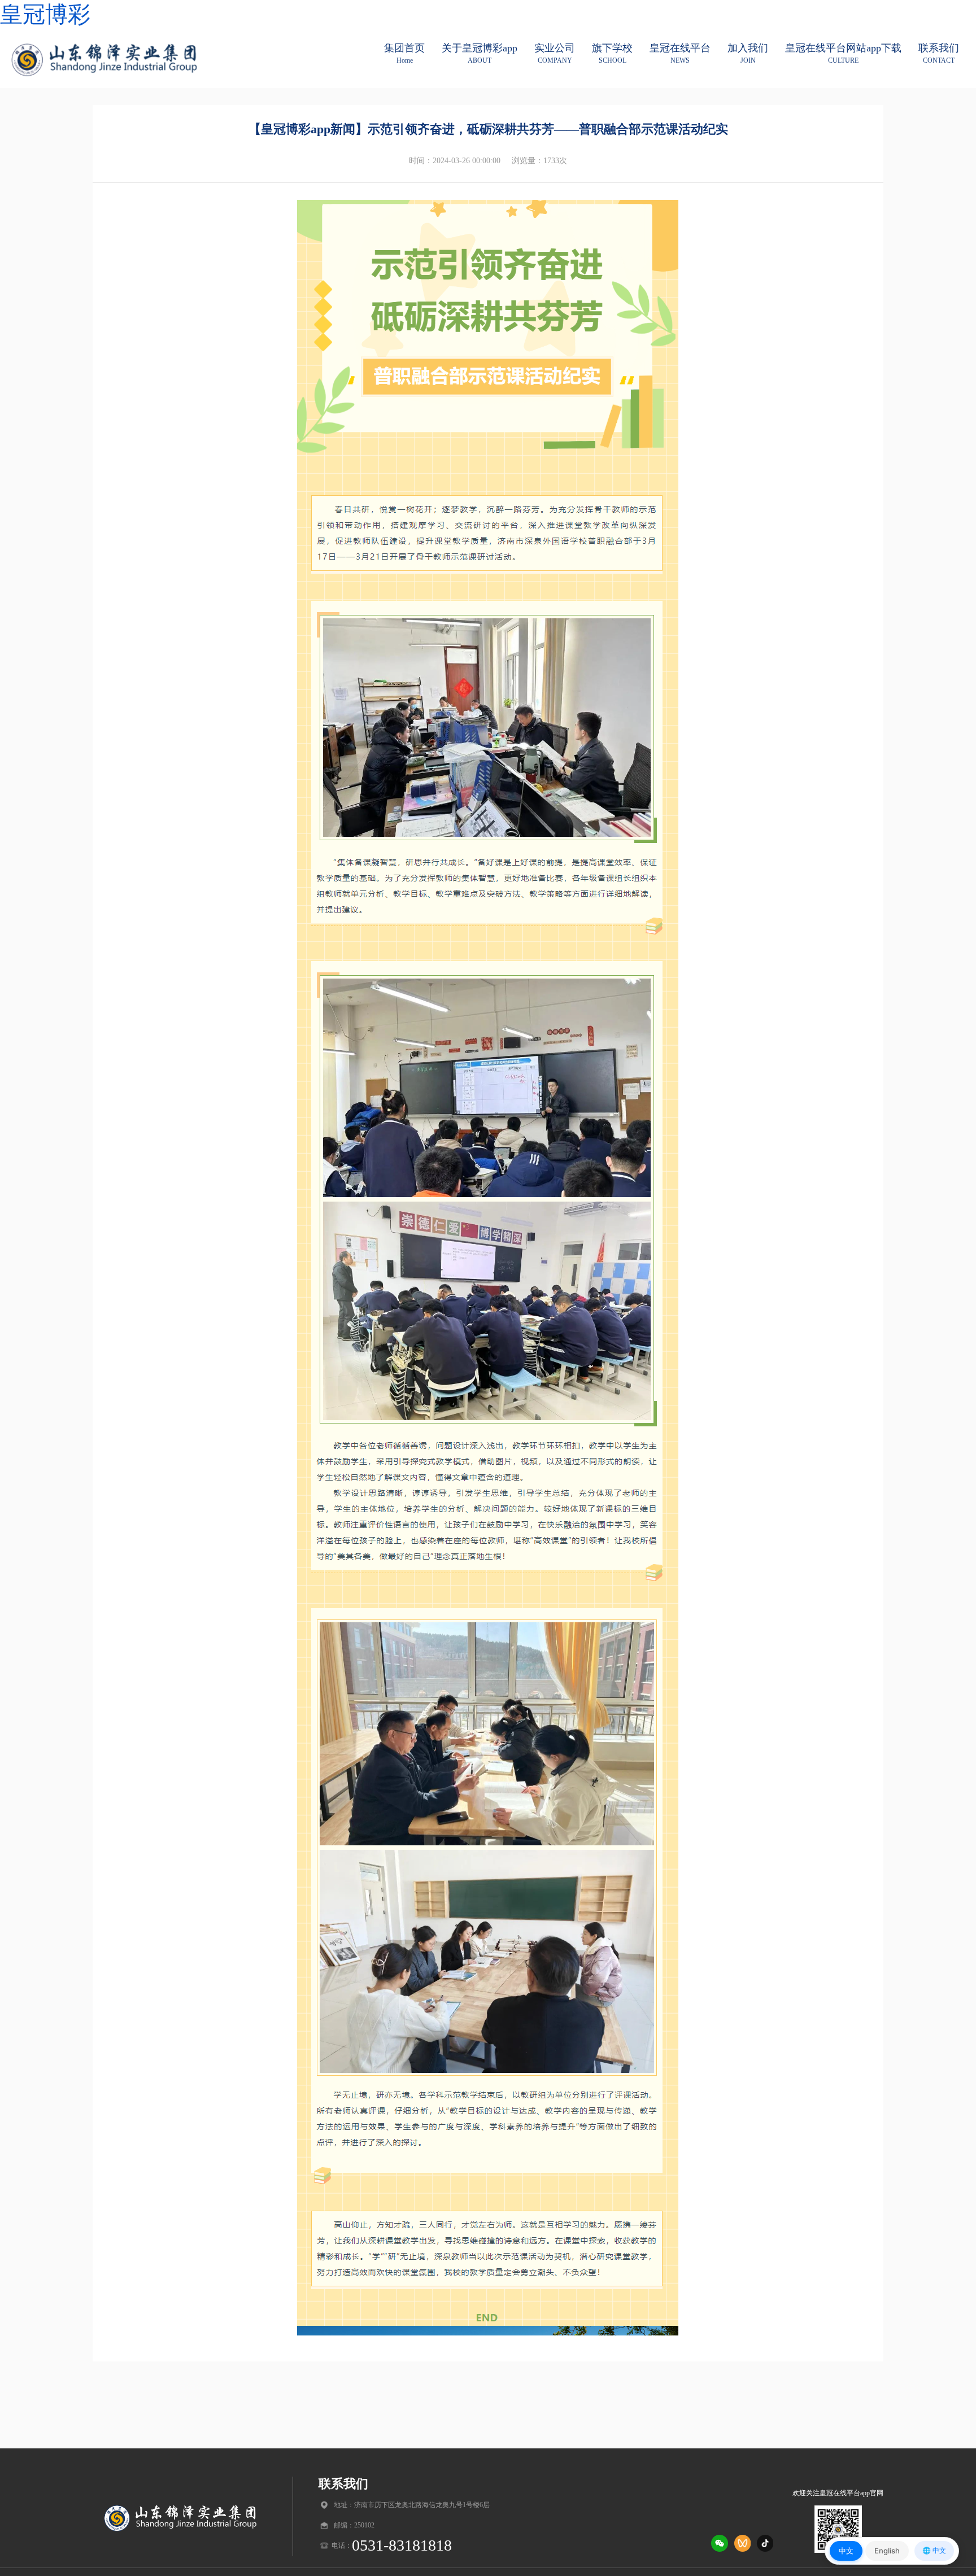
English (887, 2551)
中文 (846, 2551)
